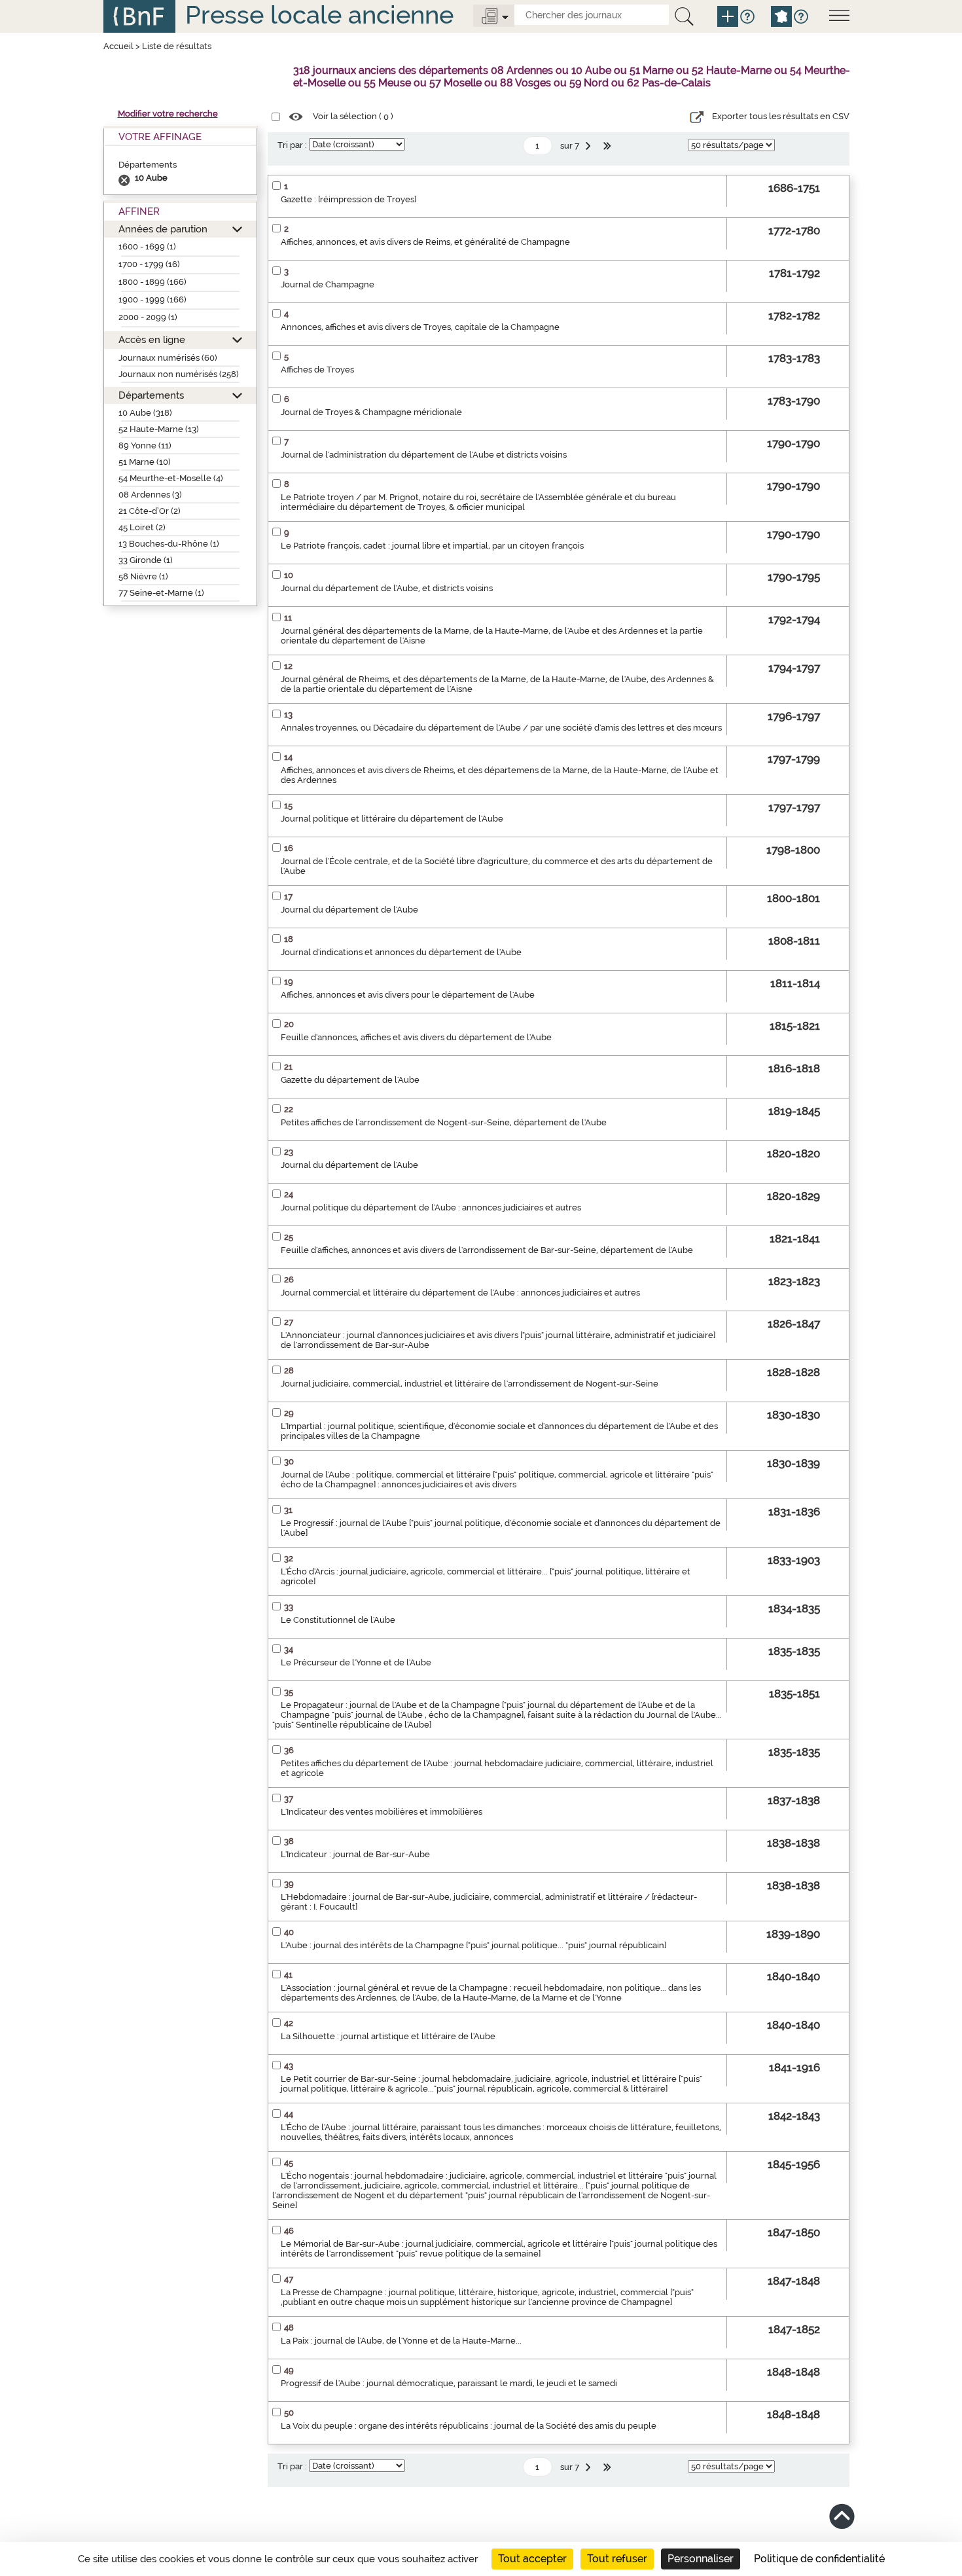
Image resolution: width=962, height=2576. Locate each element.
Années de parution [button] (163, 229)
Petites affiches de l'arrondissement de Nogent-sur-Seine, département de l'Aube (444, 1122)
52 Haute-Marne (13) (159, 429)
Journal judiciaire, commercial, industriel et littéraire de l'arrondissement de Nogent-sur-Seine (470, 1384)
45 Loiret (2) (142, 527)
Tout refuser (617, 2559)
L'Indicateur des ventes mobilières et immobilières (382, 1812)
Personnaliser (701, 2559)
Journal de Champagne (328, 284)
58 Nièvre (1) (143, 576)
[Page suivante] (590, 146)
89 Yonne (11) (145, 445)
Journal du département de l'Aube (349, 910)
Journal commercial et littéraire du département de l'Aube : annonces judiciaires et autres (460, 1293)
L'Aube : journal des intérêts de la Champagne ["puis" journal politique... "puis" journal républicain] (473, 1945)
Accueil (118, 46)
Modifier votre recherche (168, 114)
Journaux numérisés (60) (168, 358)
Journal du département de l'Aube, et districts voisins (387, 588)
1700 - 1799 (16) (149, 264)
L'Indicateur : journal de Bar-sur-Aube (355, 1854)
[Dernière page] (609, 146)
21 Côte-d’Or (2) (150, 511)
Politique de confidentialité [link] (819, 2559)
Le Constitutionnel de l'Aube (338, 1620)
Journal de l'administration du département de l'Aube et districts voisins (424, 455)
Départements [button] (151, 395)
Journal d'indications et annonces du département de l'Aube (401, 952)
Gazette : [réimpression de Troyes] (348, 199)
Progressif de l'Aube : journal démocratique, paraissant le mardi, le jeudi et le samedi (449, 2383)
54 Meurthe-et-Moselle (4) (171, 478)
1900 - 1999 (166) (152, 299)
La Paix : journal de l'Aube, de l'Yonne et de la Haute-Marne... (401, 2341)
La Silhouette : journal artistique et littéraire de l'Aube (388, 2036)
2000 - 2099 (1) (148, 317)
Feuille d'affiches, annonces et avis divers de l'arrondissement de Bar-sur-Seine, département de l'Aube (487, 1250)
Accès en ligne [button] (152, 339)
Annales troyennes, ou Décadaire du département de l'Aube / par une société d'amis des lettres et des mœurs (501, 728)
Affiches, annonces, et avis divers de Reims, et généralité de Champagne (425, 242)
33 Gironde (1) (146, 560)
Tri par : (292, 145)
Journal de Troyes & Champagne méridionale (371, 412)
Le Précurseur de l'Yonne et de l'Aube (356, 1662)
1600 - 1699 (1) (147, 246)
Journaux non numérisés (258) (179, 374)
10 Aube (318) (145, 413)
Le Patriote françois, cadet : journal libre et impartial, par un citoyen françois (432, 546)
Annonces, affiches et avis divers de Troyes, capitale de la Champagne (420, 327)
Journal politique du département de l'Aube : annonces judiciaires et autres (431, 1207)
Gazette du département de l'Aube (350, 1080)
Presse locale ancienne (319, 15)
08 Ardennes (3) (150, 495)
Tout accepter (532, 2559)
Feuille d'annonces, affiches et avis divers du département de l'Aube (416, 1037)
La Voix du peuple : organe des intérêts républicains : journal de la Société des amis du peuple (469, 2426)
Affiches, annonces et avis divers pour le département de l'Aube (408, 995)
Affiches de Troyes (317, 370)
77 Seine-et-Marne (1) (161, 593)
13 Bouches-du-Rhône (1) (169, 544)
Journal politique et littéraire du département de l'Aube (392, 819)
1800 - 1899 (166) (152, 282)
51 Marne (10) (145, 462)
